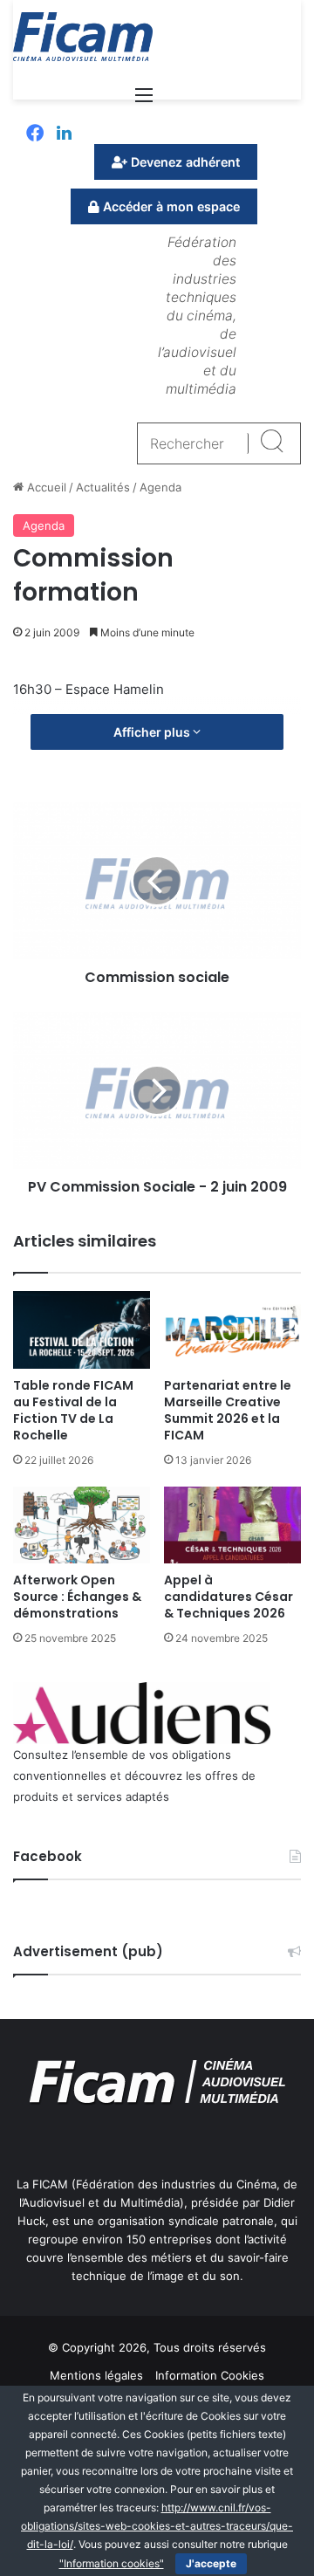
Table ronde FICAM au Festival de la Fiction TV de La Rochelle (73, 1410)
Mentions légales (96, 2375)
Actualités (103, 487)
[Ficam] (83, 37)
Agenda (160, 487)
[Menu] (144, 101)
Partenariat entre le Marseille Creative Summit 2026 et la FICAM (228, 1410)
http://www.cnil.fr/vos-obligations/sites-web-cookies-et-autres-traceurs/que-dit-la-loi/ (157, 2526)
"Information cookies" (112, 2563)
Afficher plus (153, 732)
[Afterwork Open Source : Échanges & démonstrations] (82, 1525)
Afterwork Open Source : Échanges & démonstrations (77, 1597)
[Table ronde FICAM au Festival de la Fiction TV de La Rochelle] (82, 1330)
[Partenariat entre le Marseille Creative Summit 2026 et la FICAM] (232, 1330)
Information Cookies (210, 2375)
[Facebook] (35, 134)
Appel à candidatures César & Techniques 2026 (229, 1597)
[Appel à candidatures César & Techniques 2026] (232, 1525)
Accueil (45, 487)
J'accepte (211, 2563)
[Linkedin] (64, 134)
